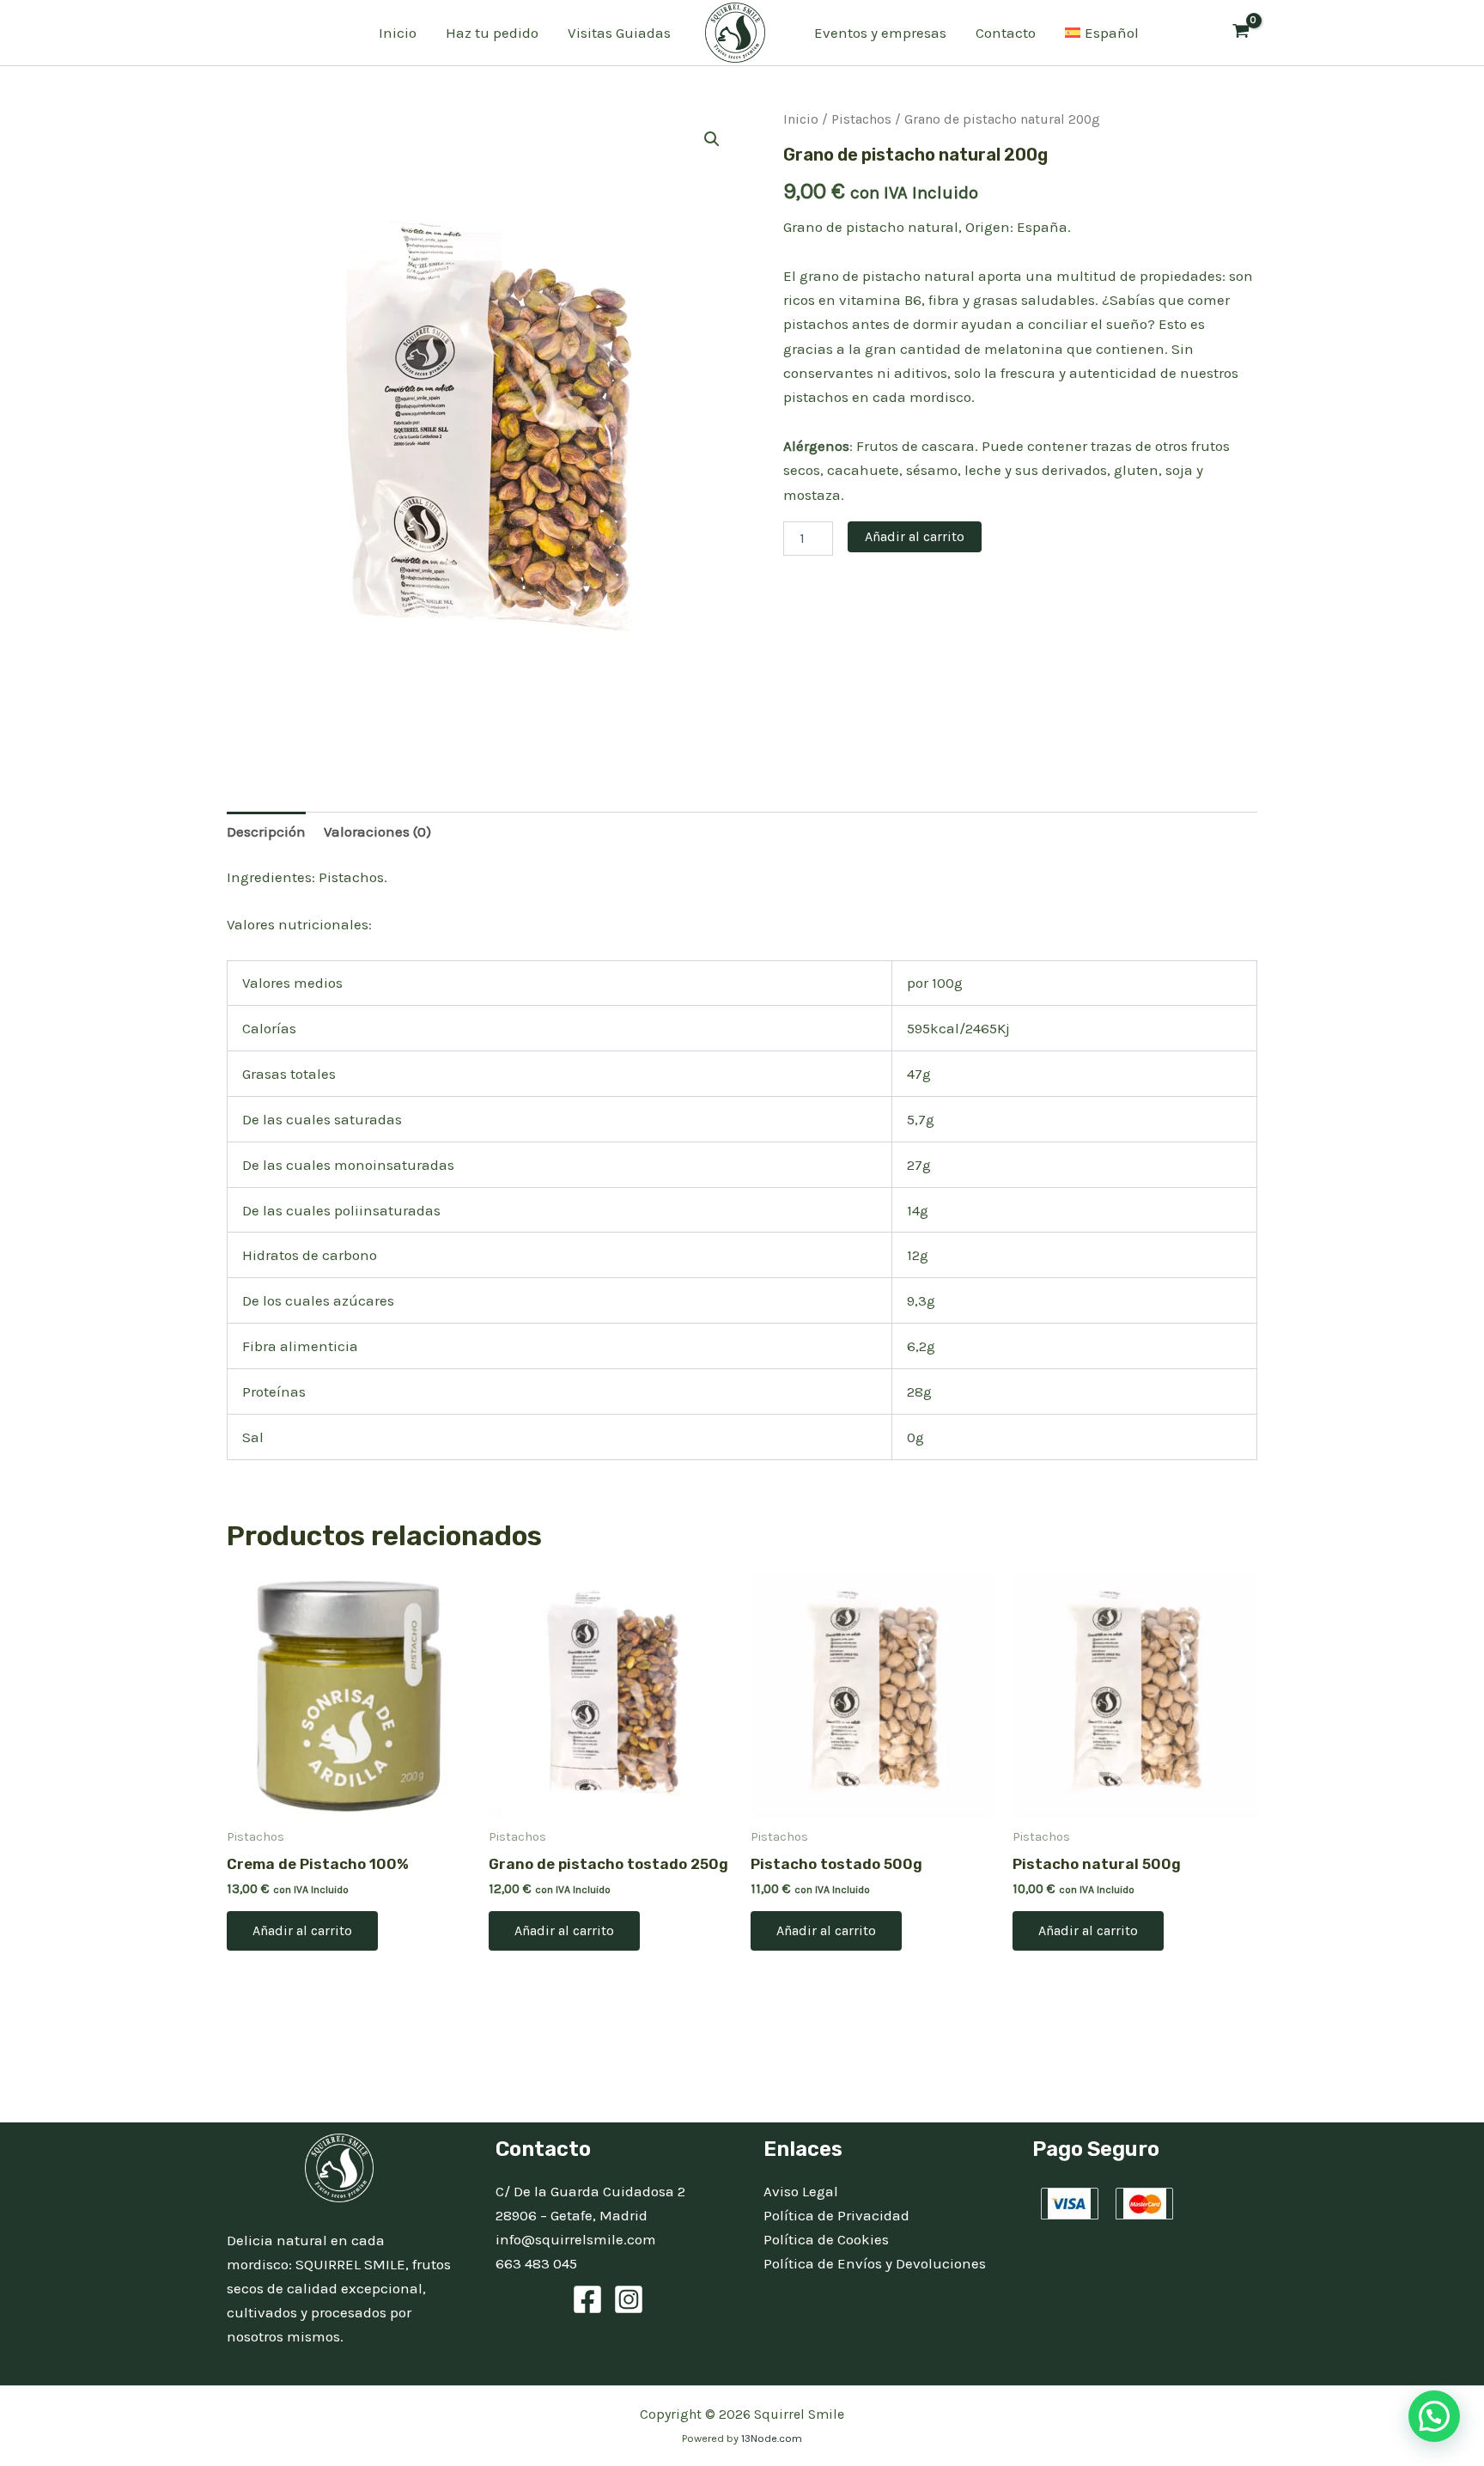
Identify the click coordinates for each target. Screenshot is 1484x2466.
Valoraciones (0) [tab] (377, 831)
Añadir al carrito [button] (302, 1930)
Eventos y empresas (880, 33)
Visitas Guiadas (619, 33)
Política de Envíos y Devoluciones (875, 2263)
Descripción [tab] (266, 831)
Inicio (398, 33)
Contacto (1006, 33)
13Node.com (772, 2438)
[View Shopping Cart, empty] (1241, 33)
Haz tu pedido (492, 33)
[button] (712, 139)
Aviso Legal (801, 2191)
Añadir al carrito (915, 536)
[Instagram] (629, 2299)
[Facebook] (587, 2299)
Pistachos (861, 119)
